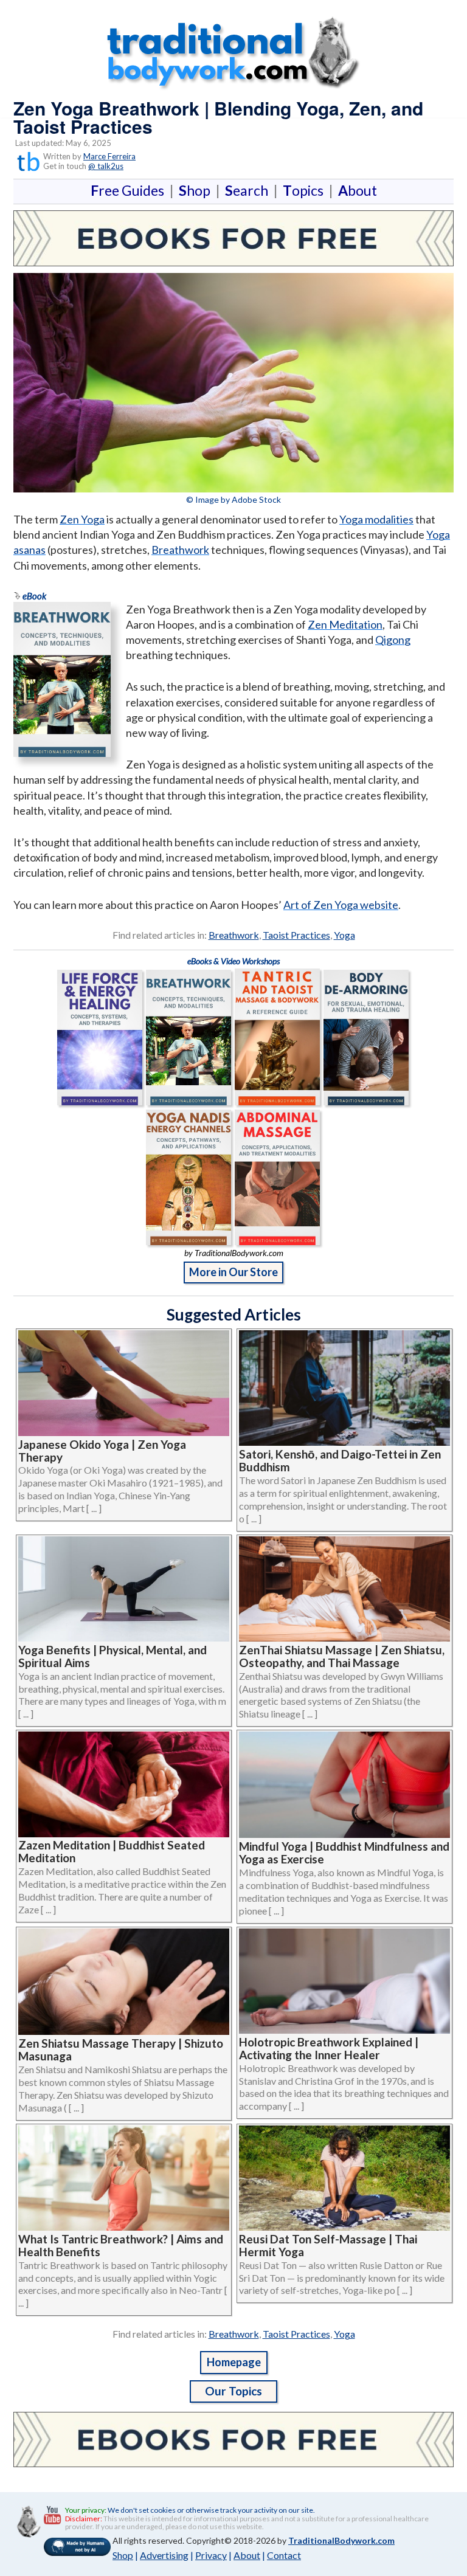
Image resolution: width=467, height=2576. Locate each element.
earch (249, 190)
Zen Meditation (345, 624)
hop (197, 190)
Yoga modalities (376, 519)
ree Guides (130, 190)
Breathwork (180, 550)
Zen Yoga (82, 519)
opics (306, 190)
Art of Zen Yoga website (341, 905)
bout (358, 190)
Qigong (393, 640)
